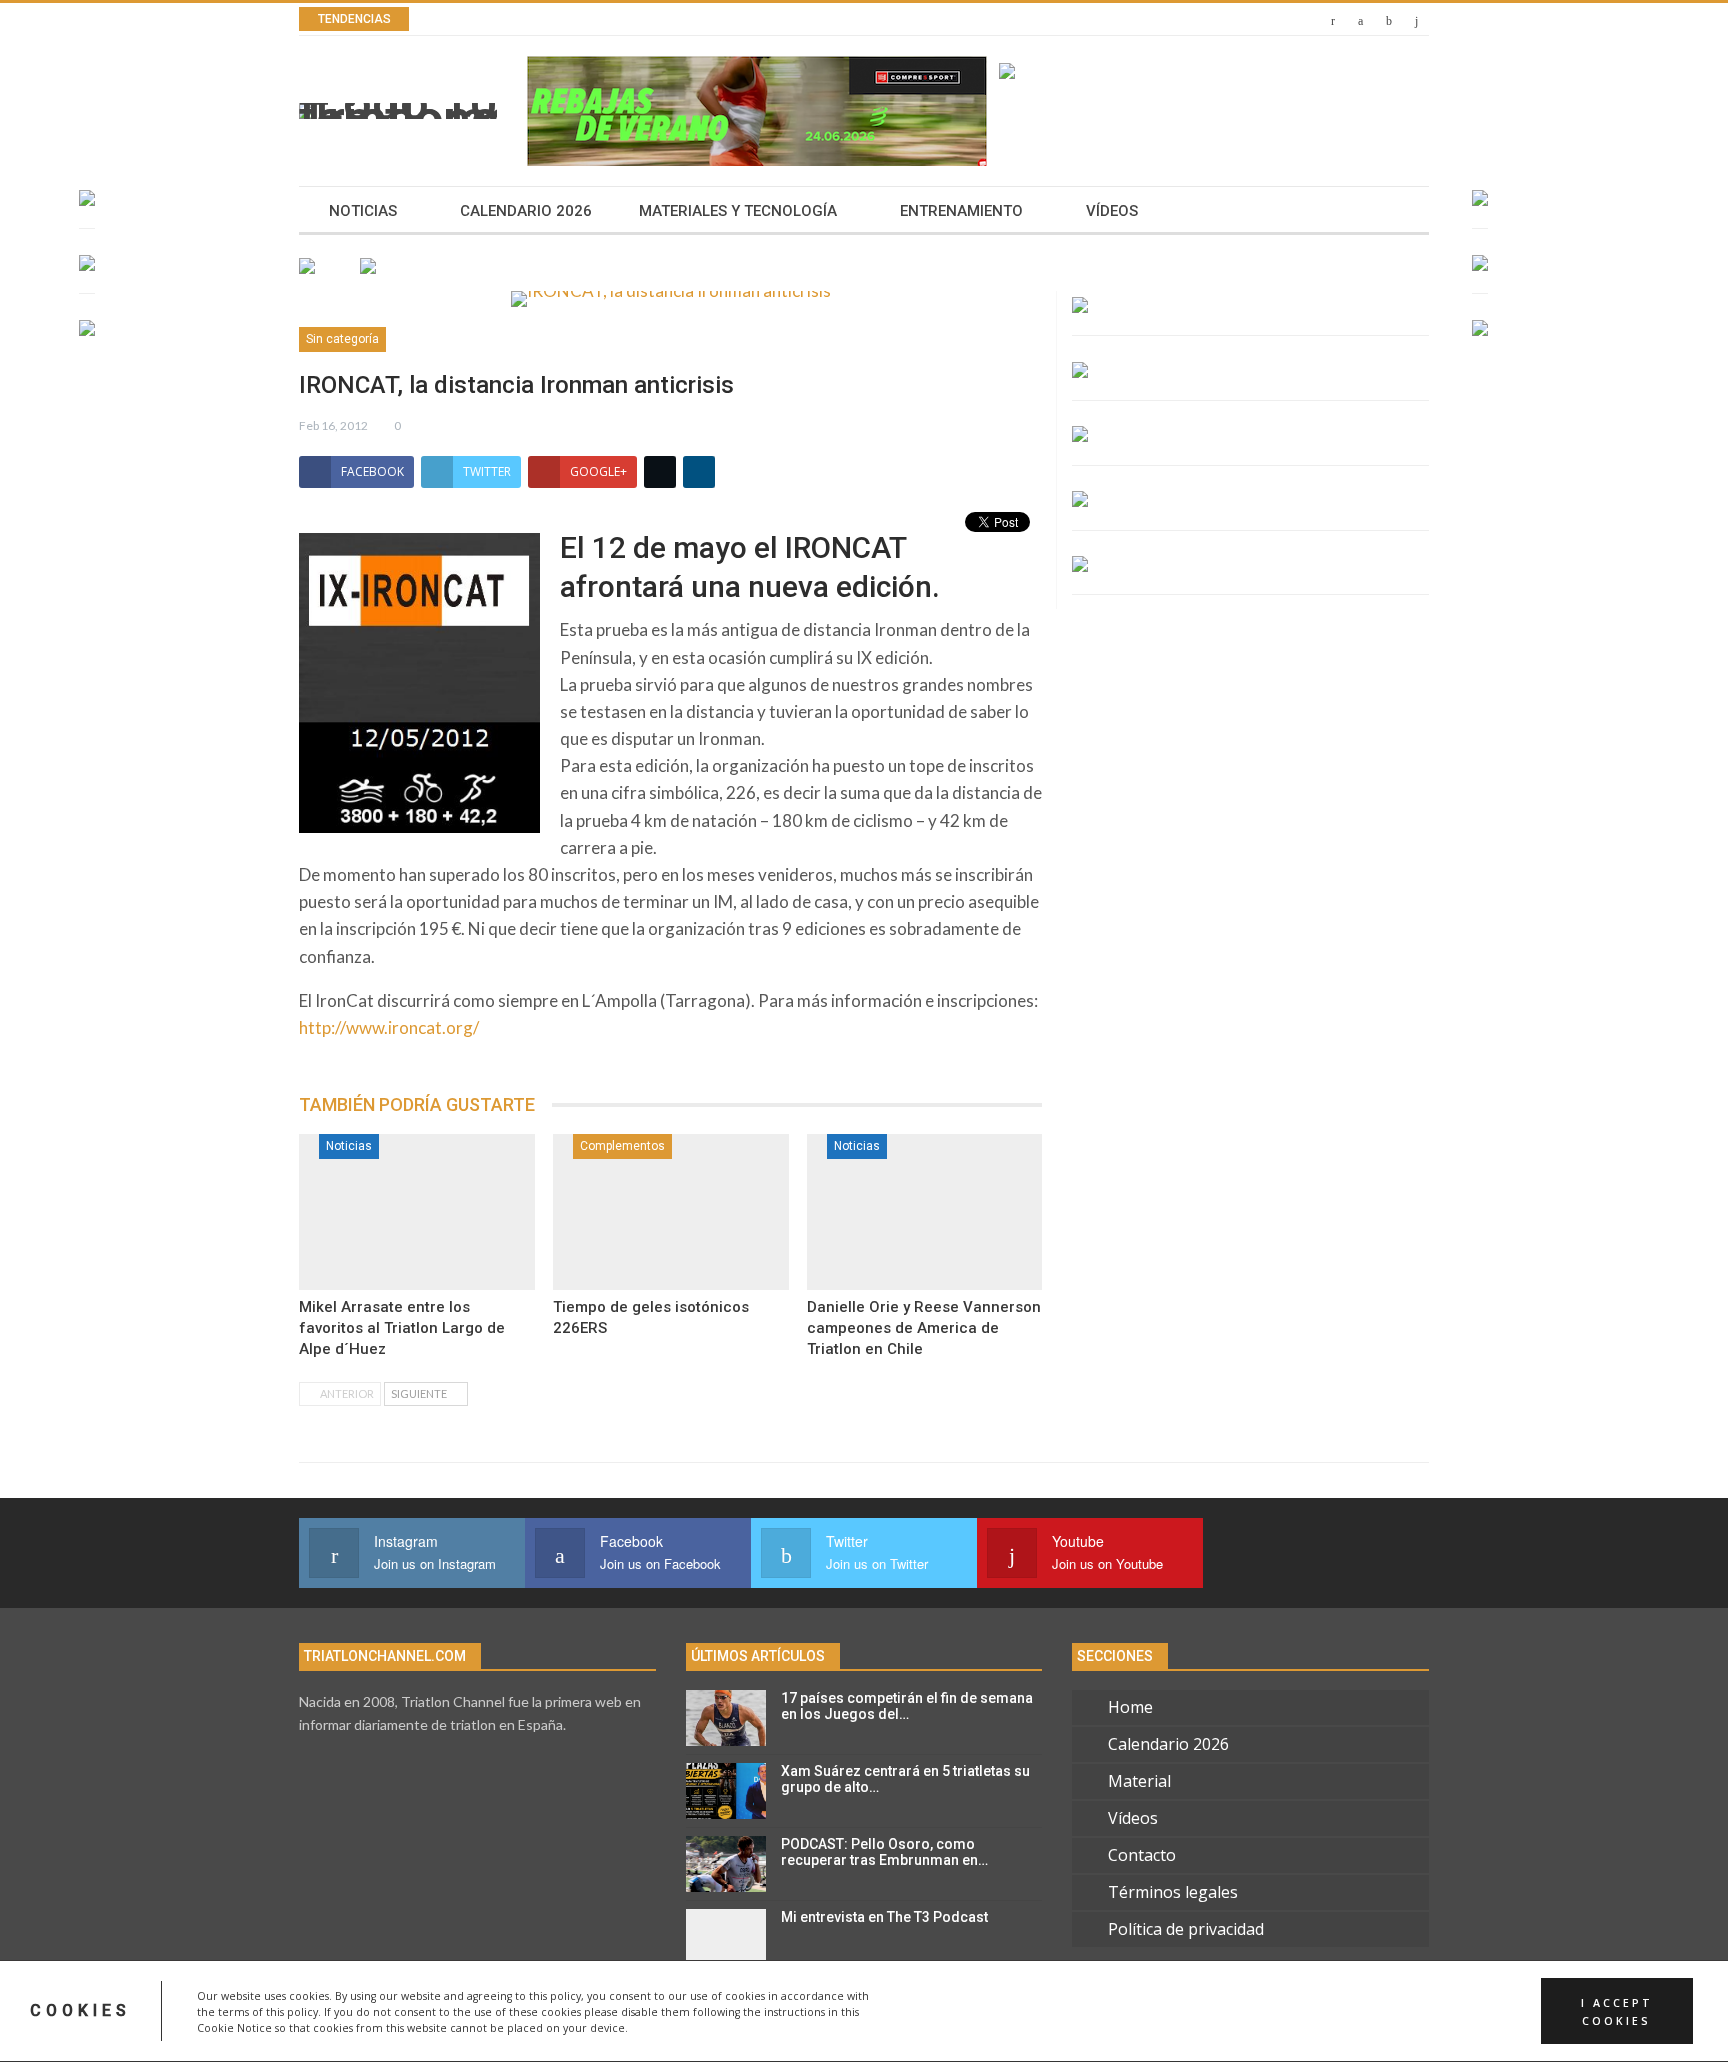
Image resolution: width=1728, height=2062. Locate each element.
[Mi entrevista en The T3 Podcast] (726, 1937)
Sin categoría (342, 339)
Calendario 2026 (526, 211)
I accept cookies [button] (1617, 2011)
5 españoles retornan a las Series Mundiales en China (677, 19)
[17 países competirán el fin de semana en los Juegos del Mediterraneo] (726, 1718)
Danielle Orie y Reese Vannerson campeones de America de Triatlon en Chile (924, 1328)
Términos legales (1173, 1892)
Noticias (363, 211)
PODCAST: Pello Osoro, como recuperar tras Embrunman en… (884, 1852)
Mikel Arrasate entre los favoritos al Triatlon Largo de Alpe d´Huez (402, 1328)
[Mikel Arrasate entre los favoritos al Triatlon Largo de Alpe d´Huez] (417, 1212)
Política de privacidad (1186, 1929)
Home (1130, 1707)
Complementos (622, 1146)
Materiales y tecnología (738, 211)
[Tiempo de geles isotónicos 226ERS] (671, 1212)
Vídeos (1112, 211)
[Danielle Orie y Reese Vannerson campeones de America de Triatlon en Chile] (925, 1212)
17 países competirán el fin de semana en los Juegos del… (907, 1706)
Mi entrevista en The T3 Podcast (884, 1917)
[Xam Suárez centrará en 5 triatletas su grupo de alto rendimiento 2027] (726, 1791)
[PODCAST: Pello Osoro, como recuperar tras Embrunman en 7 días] (726, 1864)
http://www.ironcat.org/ (389, 1027)
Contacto (1142, 1855)
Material (1139, 1781)
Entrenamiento (961, 211)
